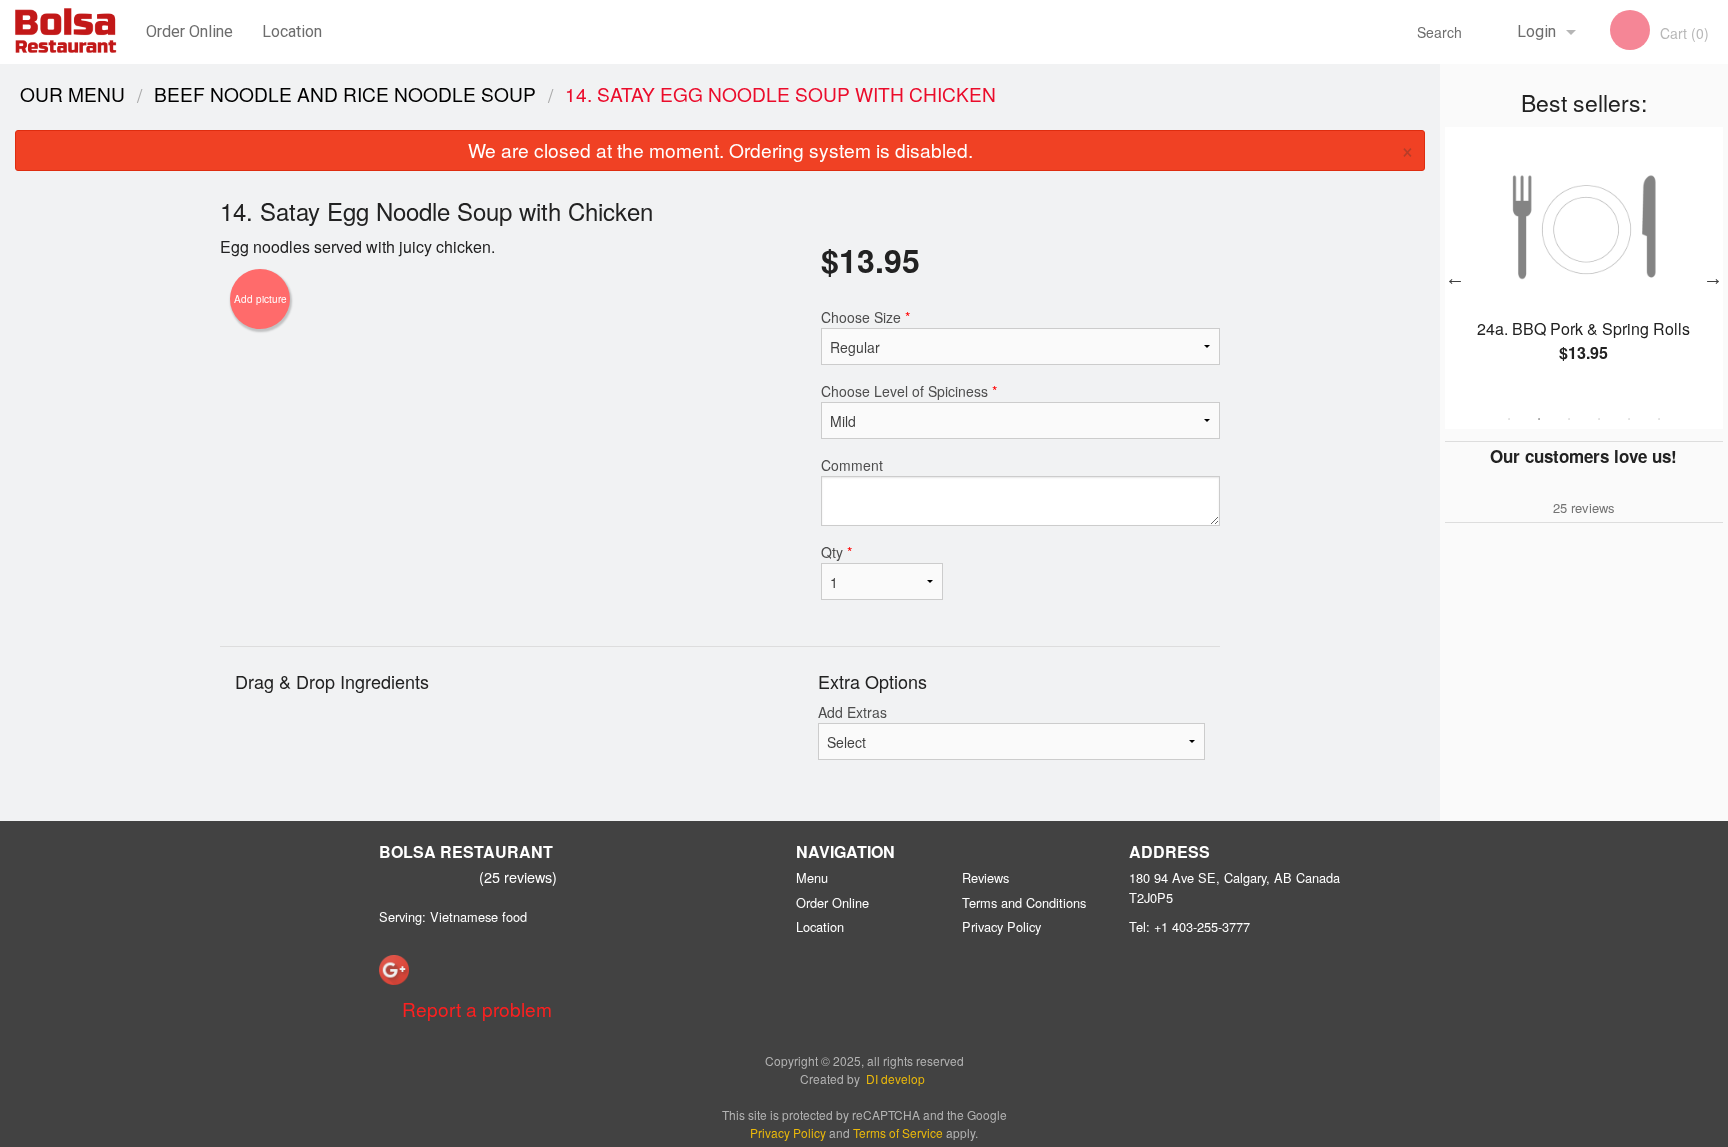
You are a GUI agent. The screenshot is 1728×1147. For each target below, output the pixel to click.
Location (292, 31)
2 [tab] (1539, 419)
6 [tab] (1659, 419)
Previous (1455, 278)
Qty (836, 552)
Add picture (260, 299)
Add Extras (852, 712)
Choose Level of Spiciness (909, 391)
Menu (812, 877)
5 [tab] (1629, 419)
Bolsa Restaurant (466, 851)
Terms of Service (898, 1132)
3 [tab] (1569, 419)
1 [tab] (1509, 419)
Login (1536, 31)
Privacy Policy (1001, 926)
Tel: (1189, 926)
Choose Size (865, 317)
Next (1713, 278)
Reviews (985, 877)
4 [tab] (1599, 419)
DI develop (895, 1078)
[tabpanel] (1584, 266)
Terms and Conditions (1024, 902)
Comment (852, 465)
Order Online (189, 31)
